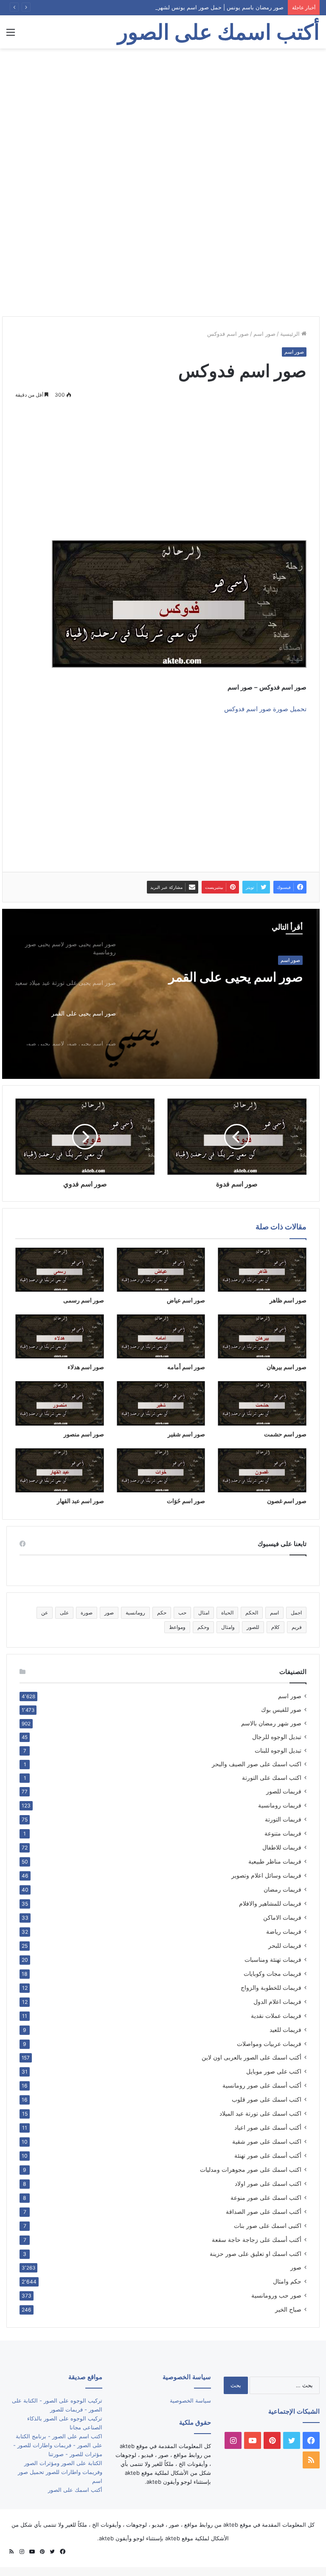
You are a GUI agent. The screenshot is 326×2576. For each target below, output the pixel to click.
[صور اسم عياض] (161, 1270)
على (64, 1613)
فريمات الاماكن (282, 1917)
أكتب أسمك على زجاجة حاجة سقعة (257, 2240)
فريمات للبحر (285, 1945)
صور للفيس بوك (281, 1710)
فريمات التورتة (283, 1819)
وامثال (228, 1627)
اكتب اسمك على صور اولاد (268, 2183)
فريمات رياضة (284, 1931)
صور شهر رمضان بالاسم (271, 1723)
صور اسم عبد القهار (80, 1501)
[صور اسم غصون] (262, 1470)
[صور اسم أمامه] (161, 1336)
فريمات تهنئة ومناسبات (273, 1959)
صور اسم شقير (186, 1434)
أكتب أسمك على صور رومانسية (262, 2085)
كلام (275, 1627)
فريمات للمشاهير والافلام (270, 1903)
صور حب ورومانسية (276, 2295)
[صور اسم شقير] (161, 1403)
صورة (87, 1613)
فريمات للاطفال (282, 1847)
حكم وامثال (287, 2281)
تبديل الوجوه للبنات (278, 1750)
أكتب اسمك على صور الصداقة (264, 2211)
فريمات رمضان (282, 1889)
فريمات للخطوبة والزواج (271, 1987)
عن (45, 1613)
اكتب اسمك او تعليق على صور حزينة (256, 2254)
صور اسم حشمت (285, 1434)
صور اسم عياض (186, 1300)
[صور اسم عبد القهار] (60, 1470)
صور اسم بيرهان (287, 1367)
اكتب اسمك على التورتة (272, 1778)
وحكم (203, 1627)
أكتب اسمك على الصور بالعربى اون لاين (252, 2057)
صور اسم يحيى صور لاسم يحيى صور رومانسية (222, 984)
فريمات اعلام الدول (277, 2002)
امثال (204, 1613)
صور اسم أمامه (186, 1367)
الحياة (227, 1613)
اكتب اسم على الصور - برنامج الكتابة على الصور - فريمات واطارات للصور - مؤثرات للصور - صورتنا (58, 2445)
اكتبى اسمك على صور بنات (268, 2226)
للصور (253, 1627)
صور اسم (264, 334)
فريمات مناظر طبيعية (275, 1861)
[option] (161, 994)
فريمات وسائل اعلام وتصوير (266, 1875)
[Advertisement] (163, 116)
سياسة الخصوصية (190, 2400)
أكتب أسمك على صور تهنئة (268, 2155)
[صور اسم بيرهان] (262, 1336)
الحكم (252, 1613)
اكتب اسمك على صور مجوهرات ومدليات (251, 2169)
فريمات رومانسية (280, 1805)
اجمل (296, 1613)
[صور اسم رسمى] (60, 1270)
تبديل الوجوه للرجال (277, 1737)
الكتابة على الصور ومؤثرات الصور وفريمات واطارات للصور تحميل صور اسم (60, 2472)
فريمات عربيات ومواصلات (269, 2044)
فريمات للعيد (285, 2030)
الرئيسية (291, 334)
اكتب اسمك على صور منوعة (266, 2197)
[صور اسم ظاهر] (262, 1270)
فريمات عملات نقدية (276, 2016)
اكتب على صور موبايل (274, 2071)
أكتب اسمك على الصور (75, 2490)
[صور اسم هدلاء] (60, 1336)
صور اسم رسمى (84, 1300)
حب (182, 1613)
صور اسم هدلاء (86, 1367)
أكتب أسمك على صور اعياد (268, 2127)
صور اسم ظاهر (288, 1300)
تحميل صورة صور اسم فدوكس (265, 709)
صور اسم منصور (84, 1434)
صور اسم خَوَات (186, 1501)
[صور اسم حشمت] (262, 1403)
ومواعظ (177, 1627)
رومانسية (135, 1613)
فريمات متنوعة (283, 1833)
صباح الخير (288, 2309)
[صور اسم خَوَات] (161, 1470)
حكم (162, 1613)
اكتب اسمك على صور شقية (267, 2141)
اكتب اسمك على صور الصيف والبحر (257, 1764)
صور (109, 1613)
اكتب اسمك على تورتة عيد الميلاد (260, 2113)
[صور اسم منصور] (60, 1403)
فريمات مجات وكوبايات (273, 1973)
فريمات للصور (284, 1791)
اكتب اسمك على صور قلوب (267, 2099)
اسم (274, 1613)
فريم (297, 1627)
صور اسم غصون (287, 1501)
